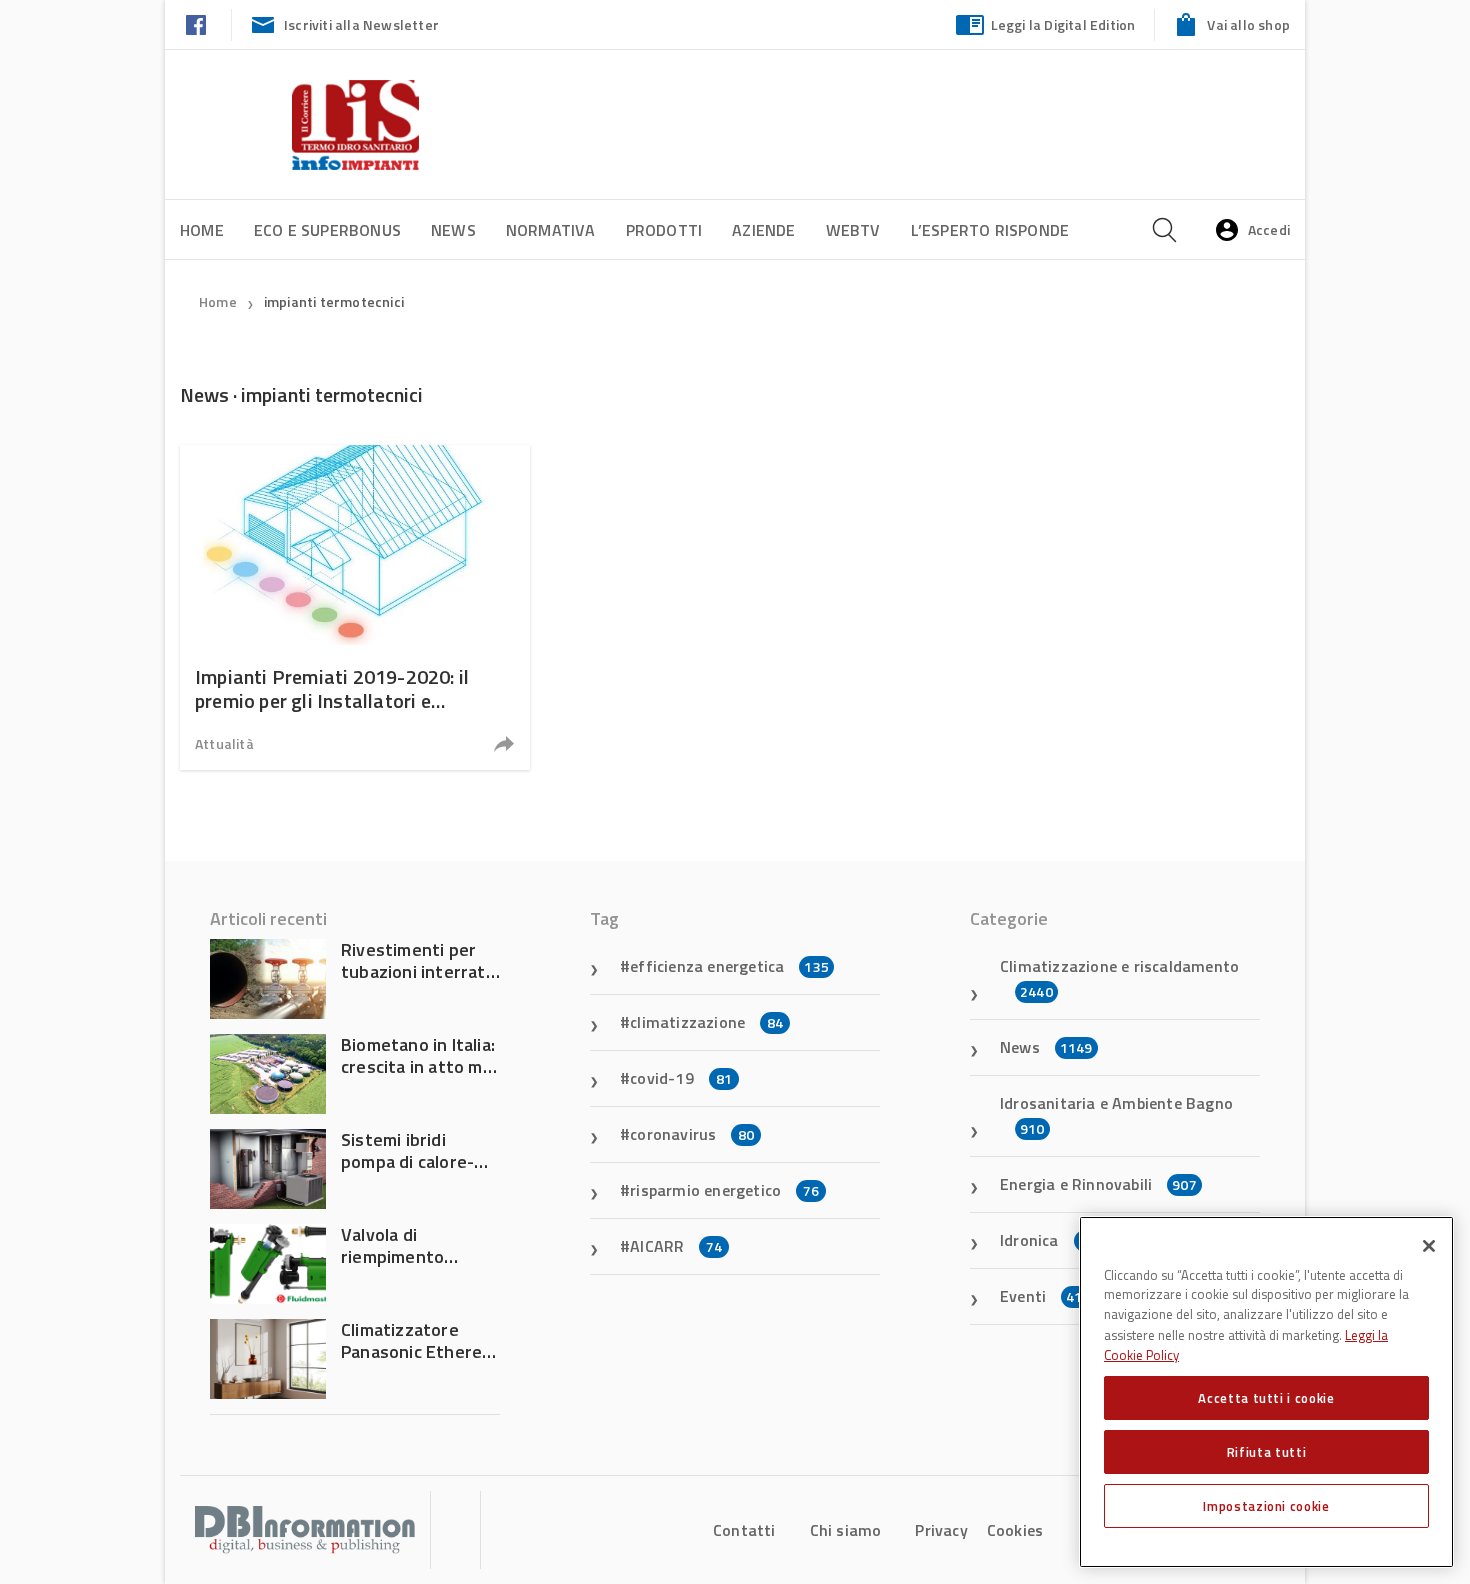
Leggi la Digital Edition (1063, 24)
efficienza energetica (729, 966)
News (453, 230)
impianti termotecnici (334, 301)
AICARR (676, 1246)
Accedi (1269, 229)
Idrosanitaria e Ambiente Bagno (1116, 1115)
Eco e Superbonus (327, 230)
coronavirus (692, 1134)
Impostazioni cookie (1266, 1506)
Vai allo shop (1248, 24)
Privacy (941, 1530)
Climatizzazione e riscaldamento (1119, 978)
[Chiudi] (1429, 1246)
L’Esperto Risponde (990, 230)
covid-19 (681, 1078)
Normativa (551, 230)
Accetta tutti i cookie (1266, 1398)
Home (202, 230)
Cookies (1015, 1530)
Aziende (763, 230)
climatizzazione (706, 1022)
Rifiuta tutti (1267, 1452)
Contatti (744, 1530)
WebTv (853, 230)
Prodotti (664, 230)
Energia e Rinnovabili (1098, 1184)
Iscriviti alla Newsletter (361, 24)
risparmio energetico (724, 1190)
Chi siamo (846, 1530)
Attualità (224, 743)
